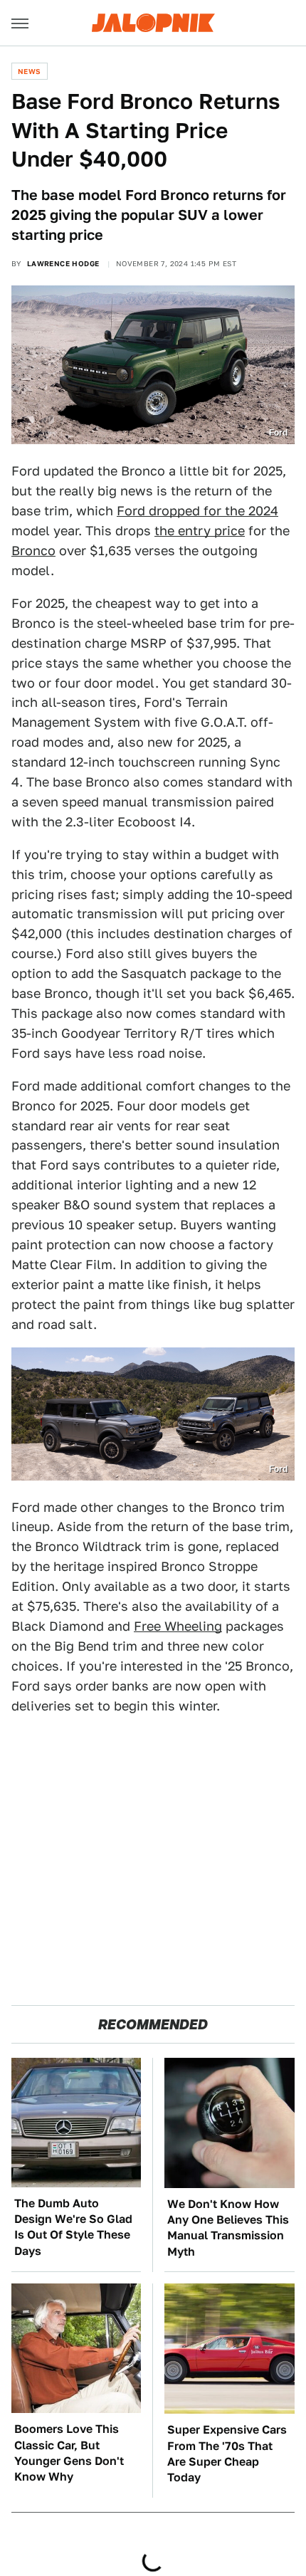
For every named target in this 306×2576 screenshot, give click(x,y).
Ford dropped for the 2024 (197, 511)
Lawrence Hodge (63, 263)
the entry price (200, 531)
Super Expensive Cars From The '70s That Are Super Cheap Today (227, 2454)
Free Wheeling (178, 1626)
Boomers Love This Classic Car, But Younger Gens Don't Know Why (69, 2453)
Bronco (33, 551)
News (30, 71)
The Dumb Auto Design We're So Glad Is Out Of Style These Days (73, 2227)
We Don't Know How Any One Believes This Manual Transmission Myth (228, 2228)
